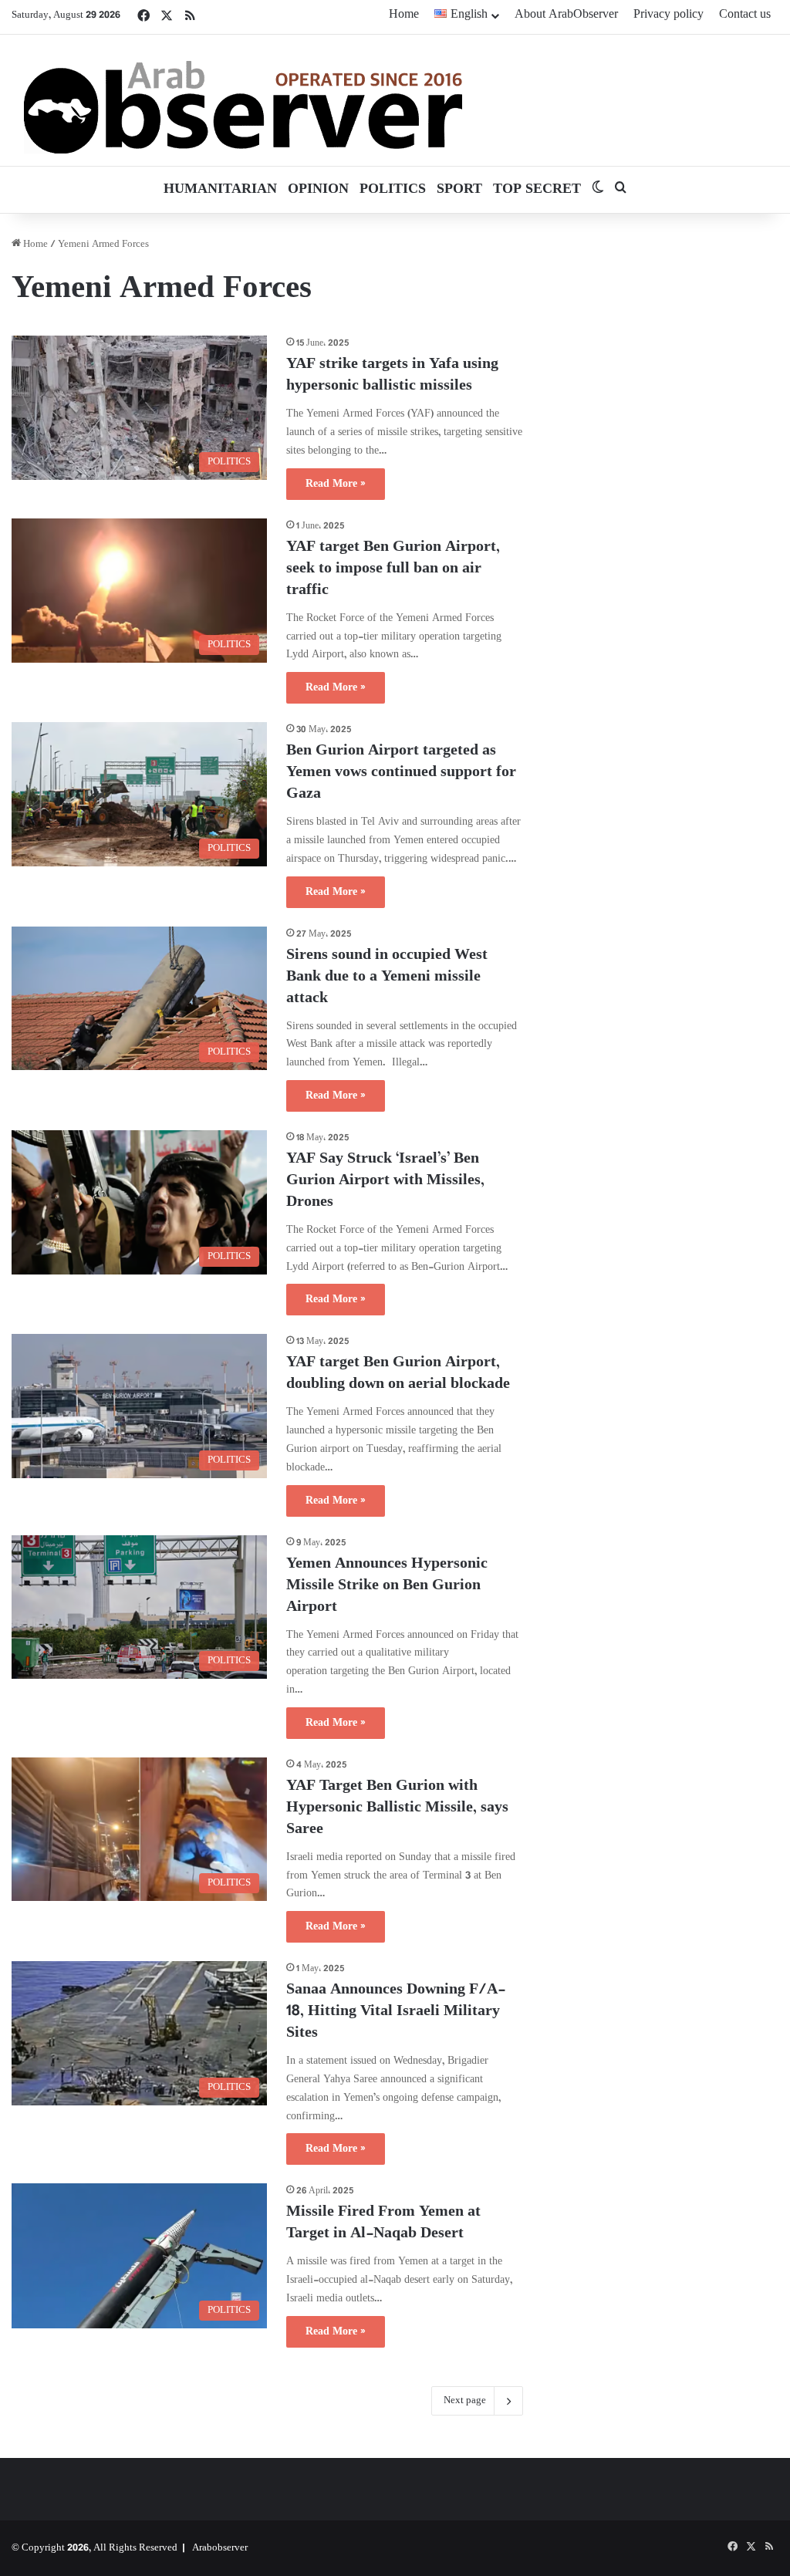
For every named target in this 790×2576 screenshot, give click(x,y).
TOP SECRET (537, 190)
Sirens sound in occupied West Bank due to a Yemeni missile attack (387, 977)
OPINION (318, 190)
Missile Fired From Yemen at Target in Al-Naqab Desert (383, 2223)
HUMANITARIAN (220, 190)
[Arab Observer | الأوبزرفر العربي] (243, 100)
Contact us (745, 15)
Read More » (336, 484)
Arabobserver (220, 2548)
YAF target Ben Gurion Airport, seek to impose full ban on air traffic (393, 569)
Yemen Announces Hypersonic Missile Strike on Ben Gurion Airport (387, 1586)
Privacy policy (668, 15)
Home (404, 15)
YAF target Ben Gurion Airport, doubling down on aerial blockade (398, 1374)
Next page (465, 2401)
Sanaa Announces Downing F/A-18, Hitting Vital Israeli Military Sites (396, 2012)
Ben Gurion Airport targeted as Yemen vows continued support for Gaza (401, 773)
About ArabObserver (566, 15)
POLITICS (393, 190)
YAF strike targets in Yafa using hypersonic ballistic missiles (392, 375)
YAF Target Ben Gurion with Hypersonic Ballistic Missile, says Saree (397, 1808)
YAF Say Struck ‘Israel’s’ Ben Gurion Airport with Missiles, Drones (385, 1181)
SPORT (459, 190)
